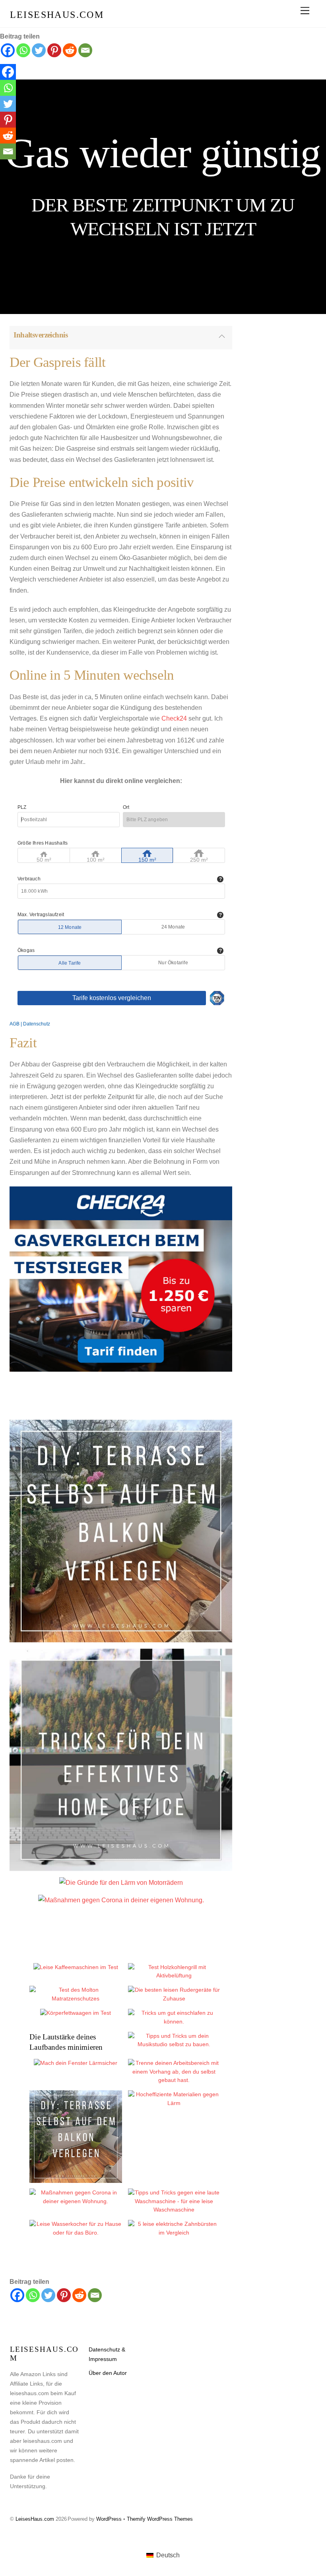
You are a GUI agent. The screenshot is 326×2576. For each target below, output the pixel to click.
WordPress (109, 2519)
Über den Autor (108, 2373)
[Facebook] (8, 50)
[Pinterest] (54, 50)
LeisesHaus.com (35, 2519)
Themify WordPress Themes (160, 2519)
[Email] (85, 50)
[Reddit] (70, 50)
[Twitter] (39, 50)
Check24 (174, 718)
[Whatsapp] (23, 50)
